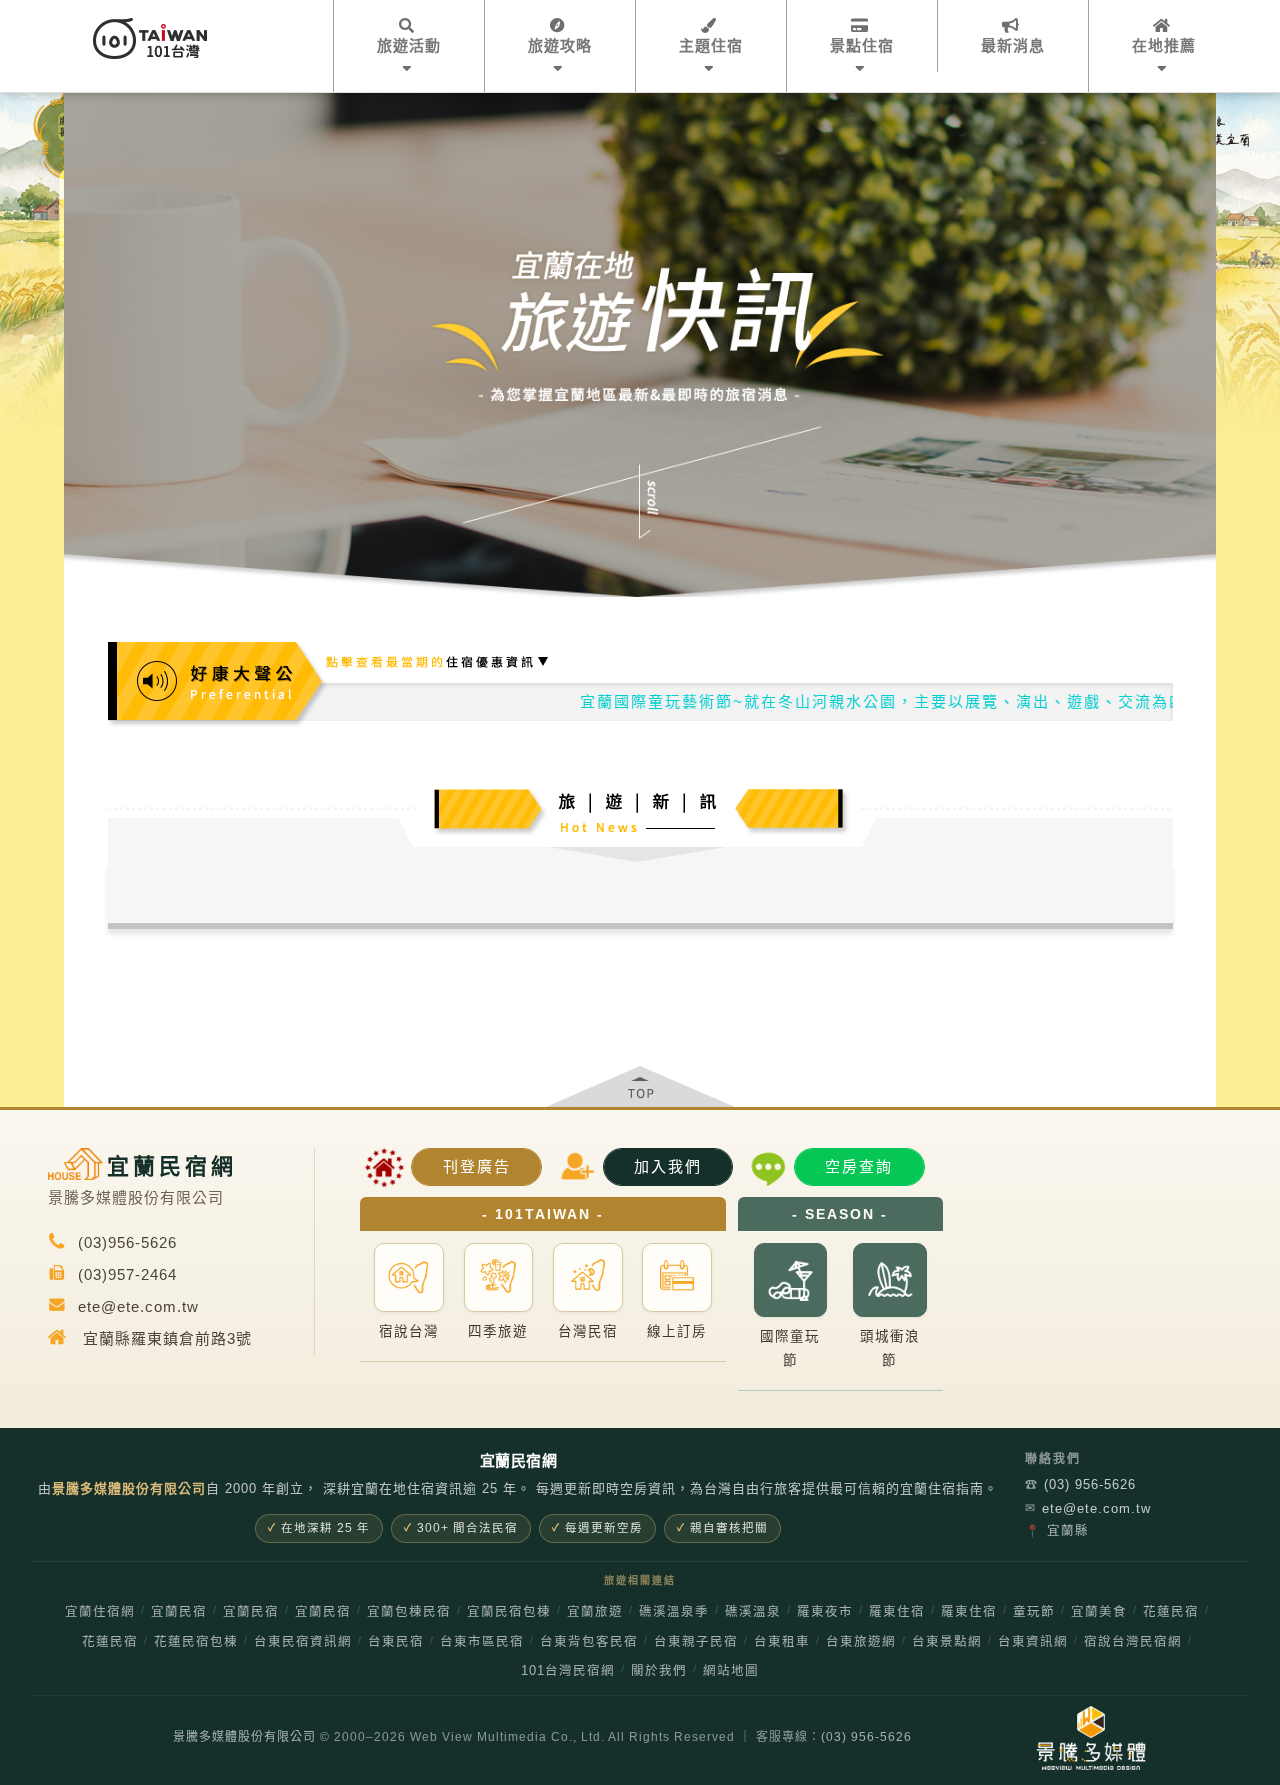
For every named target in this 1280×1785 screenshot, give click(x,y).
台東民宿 (396, 1642)
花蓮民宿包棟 (196, 1642)
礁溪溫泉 (753, 1612)
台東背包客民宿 (589, 1642)
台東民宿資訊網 (303, 1642)
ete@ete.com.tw (1088, 1508)
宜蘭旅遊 (595, 1612)
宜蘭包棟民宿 (409, 1612)
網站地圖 (731, 1671)
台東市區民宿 (482, 1642)
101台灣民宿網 (568, 1671)
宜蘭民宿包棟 (509, 1612)
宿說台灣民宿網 (1133, 1642)
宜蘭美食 (1099, 1612)
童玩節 (1034, 1612)
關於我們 (659, 1671)
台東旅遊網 (861, 1642)
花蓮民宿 (1171, 1612)
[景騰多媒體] (1091, 1737)
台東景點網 (947, 1642)
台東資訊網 (1033, 1642)
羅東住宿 (897, 1612)
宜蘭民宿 (179, 1612)
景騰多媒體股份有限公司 (244, 1737)
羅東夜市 (825, 1612)
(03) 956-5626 (1080, 1484)
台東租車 (782, 1642)
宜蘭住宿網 (100, 1612)
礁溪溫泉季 (674, 1612)
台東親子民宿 (696, 1642)
